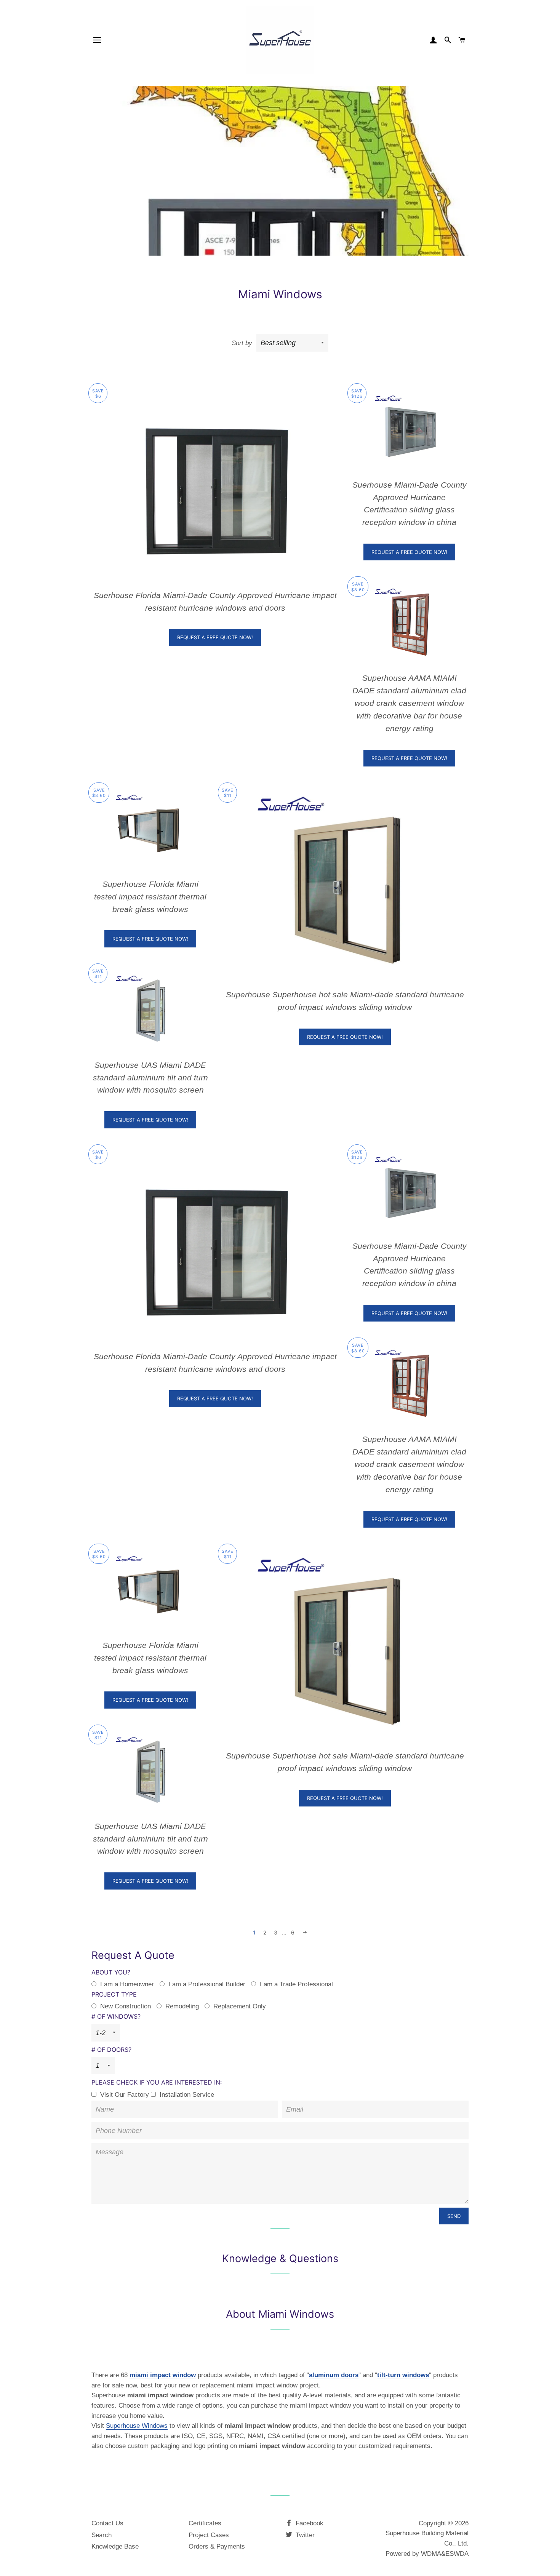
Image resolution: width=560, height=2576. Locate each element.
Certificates (205, 2523)
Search (102, 2535)
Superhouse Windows (137, 2426)
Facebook (309, 2523)
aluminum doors (334, 2375)
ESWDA (457, 2554)
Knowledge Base (115, 2546)
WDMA (431, 2554)
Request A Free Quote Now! (215, 637)
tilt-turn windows (403, 2375)
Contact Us (107, 2523)
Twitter (304, 2535)
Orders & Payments (217, 2546)
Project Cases (209, 2535)
